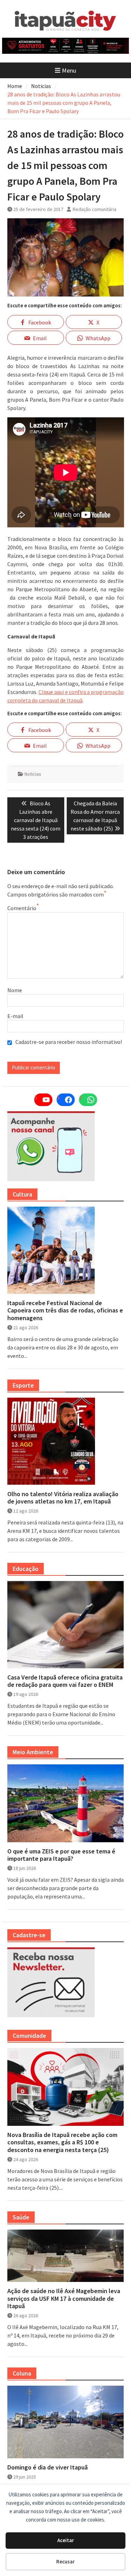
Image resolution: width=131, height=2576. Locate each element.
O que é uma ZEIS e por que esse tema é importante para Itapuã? (61, 1855)
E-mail (15, 1016)
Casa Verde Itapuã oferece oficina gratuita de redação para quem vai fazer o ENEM (65, 1681)
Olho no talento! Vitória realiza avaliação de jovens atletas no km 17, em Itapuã (63, 1498)
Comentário (22, 908)
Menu (69, 70)
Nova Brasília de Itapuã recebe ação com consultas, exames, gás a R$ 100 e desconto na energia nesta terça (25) (62, 2142)
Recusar (65, 2562)
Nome (15, 990)
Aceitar (66, 2540)
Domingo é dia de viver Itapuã (48, 2467)
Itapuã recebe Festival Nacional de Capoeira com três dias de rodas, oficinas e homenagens (65, 1311)
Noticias (33, 774)
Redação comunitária (94, 209)
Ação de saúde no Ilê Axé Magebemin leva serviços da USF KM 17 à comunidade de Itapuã (64, 2299)
